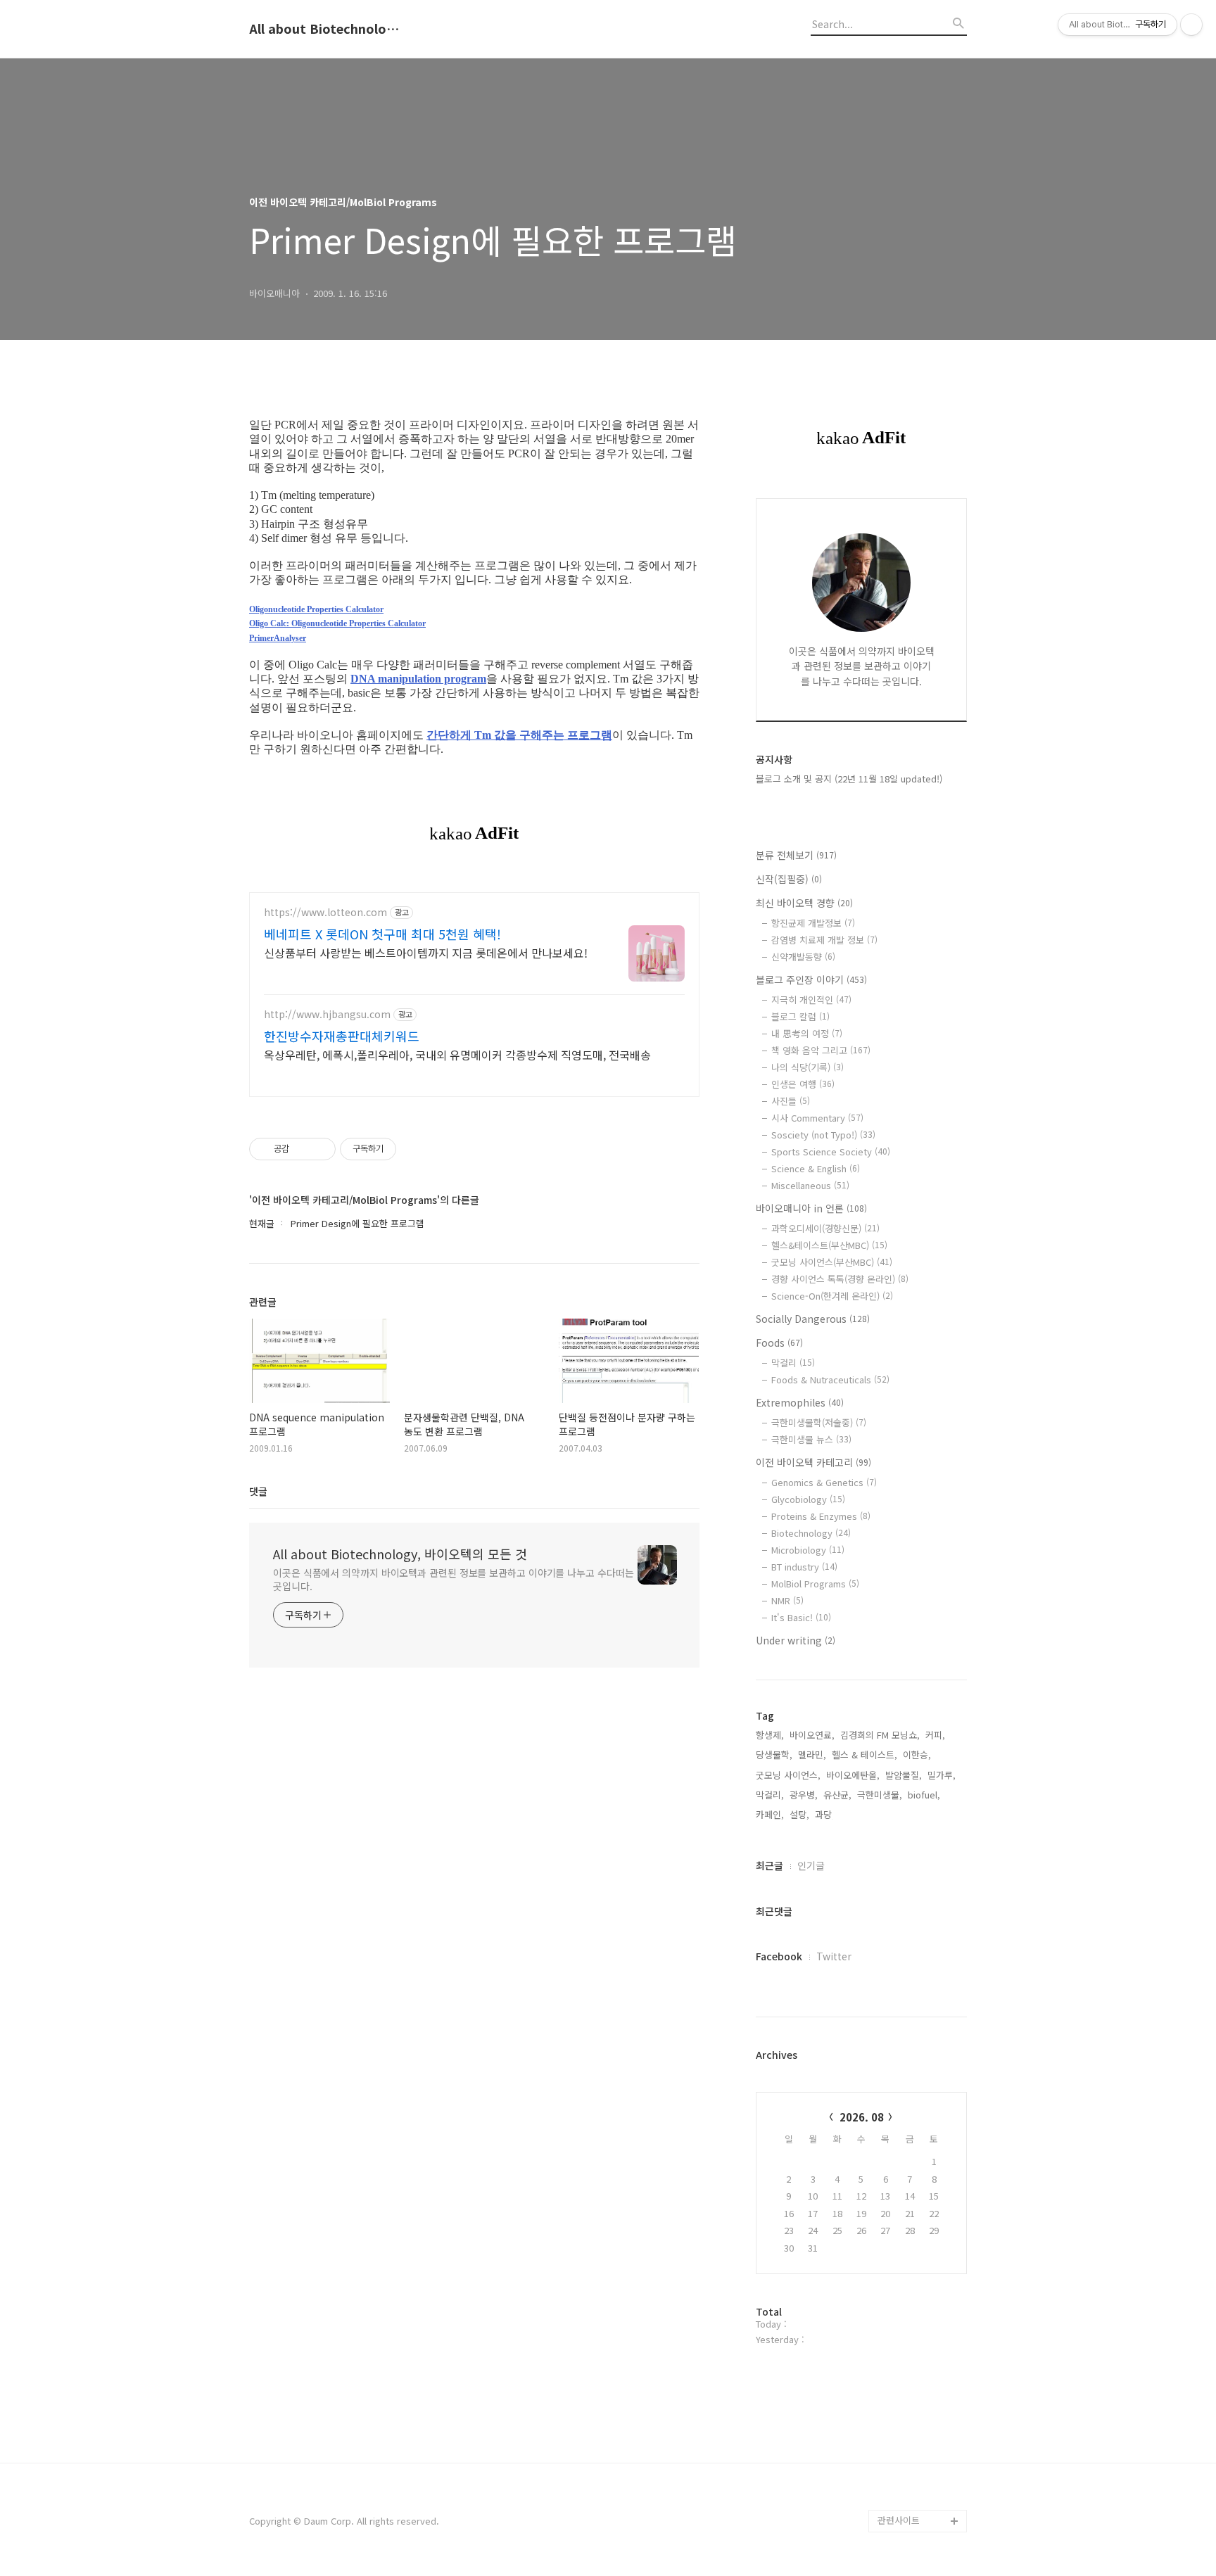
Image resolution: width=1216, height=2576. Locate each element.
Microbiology (808, 1550)
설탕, (799, 1814)
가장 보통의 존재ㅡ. (916, 1800)
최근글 (769, 1865)
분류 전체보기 (796, 855)
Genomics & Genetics (824, 1482)
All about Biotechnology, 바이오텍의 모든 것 (327, 29)
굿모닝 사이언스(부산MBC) (832, 1262)
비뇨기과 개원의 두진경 (919, 2082)
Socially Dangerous (813, 1319)
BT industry (804, 1567)
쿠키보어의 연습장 (913, 2431)
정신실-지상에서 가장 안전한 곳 (919, 2239)
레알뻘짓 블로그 (909, 1980)
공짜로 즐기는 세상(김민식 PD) (920, 1879)
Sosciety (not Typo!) (823, 1135)
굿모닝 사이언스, (788, 1775)
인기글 (811, 1865)
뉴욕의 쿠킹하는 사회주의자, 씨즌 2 (919, 1947)
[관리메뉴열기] (1191, 25)
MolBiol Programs (815, 1584)
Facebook (779, 1956)
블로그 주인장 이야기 (811, 979)
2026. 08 (862, 2117)
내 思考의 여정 (807, 1033)
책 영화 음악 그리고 (821, 1050)
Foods (779, 1343)
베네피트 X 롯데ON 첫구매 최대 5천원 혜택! (382, 934)
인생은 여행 (803, 1084)
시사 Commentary (817, 1118)
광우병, (804, 1795)
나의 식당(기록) (807, 1067)
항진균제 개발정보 (813, 923)
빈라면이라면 (904, 2115)
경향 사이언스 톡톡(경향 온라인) (840, 1279)
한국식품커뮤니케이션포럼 (920, 2487)
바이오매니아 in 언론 (811, 1208)
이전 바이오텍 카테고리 (813, 1462)
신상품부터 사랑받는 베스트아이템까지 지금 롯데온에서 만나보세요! (426, 952)
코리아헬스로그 (908, 2408)
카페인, (770, 1814)
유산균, (837, 1795)
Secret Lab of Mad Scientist (918, 1744)
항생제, (770, 1735)
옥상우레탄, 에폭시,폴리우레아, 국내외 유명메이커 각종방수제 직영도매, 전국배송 (457, 1054)
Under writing (796, 1640)
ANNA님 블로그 (908, 1620)
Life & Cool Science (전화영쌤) (920, 1699)
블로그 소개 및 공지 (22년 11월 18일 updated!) (849, 779)
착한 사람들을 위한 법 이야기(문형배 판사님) (920, 2352)
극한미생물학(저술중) (819, 1422)
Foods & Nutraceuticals (830, 1379)
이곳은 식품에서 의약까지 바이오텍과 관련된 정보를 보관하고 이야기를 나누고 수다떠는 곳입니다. (453, 1579)
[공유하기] (302, 1149)
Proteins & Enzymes (821, 1516)
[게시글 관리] (320, 1149)
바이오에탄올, (853, 1775)
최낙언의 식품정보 (913, 2386)
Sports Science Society (831, 1151)
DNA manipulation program (418, 679)
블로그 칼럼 (800, 1016)
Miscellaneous (810, 1185)
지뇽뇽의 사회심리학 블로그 (918, 2307)
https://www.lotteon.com (325, 912)
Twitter (834, 1956)
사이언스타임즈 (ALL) (920, 2138)
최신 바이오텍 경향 (804, 903)
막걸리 (793, 1363)
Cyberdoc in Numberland (904, 1654)
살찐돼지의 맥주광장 (918, 2161)
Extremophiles (800, 1402)
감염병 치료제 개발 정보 (824, 940)
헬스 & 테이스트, (864, 1755)
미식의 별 (897, 2025)
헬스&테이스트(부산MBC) (829, 1245)
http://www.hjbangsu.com (327, 1014)
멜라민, (812, 1755)
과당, (825, 1814)
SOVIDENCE (902, 1778)
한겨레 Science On (917, 2453)
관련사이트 (899, 2520)
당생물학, (774, 1755)
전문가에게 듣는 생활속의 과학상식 (919, 2194)
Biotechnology (811, 1533)
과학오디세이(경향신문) (825, 1228)
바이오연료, (812, 1735)
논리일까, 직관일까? (917, 1913)
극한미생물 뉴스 (811, 1439)
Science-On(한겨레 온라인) (832, 1296)
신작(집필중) (789, 879)
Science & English (816, 1168)
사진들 (791, 1101)
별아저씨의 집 (905, 2048)
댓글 (258, 1491)
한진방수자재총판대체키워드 (342, 1036)
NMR (787, 1600)
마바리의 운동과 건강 (919, 2003)
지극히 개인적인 (811, 1000)
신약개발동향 (803, 957)
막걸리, (770, 1795)
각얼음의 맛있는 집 (915, 1823)
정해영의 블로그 (909, 2273)
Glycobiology (808, 1499)
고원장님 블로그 (909, 1845)
